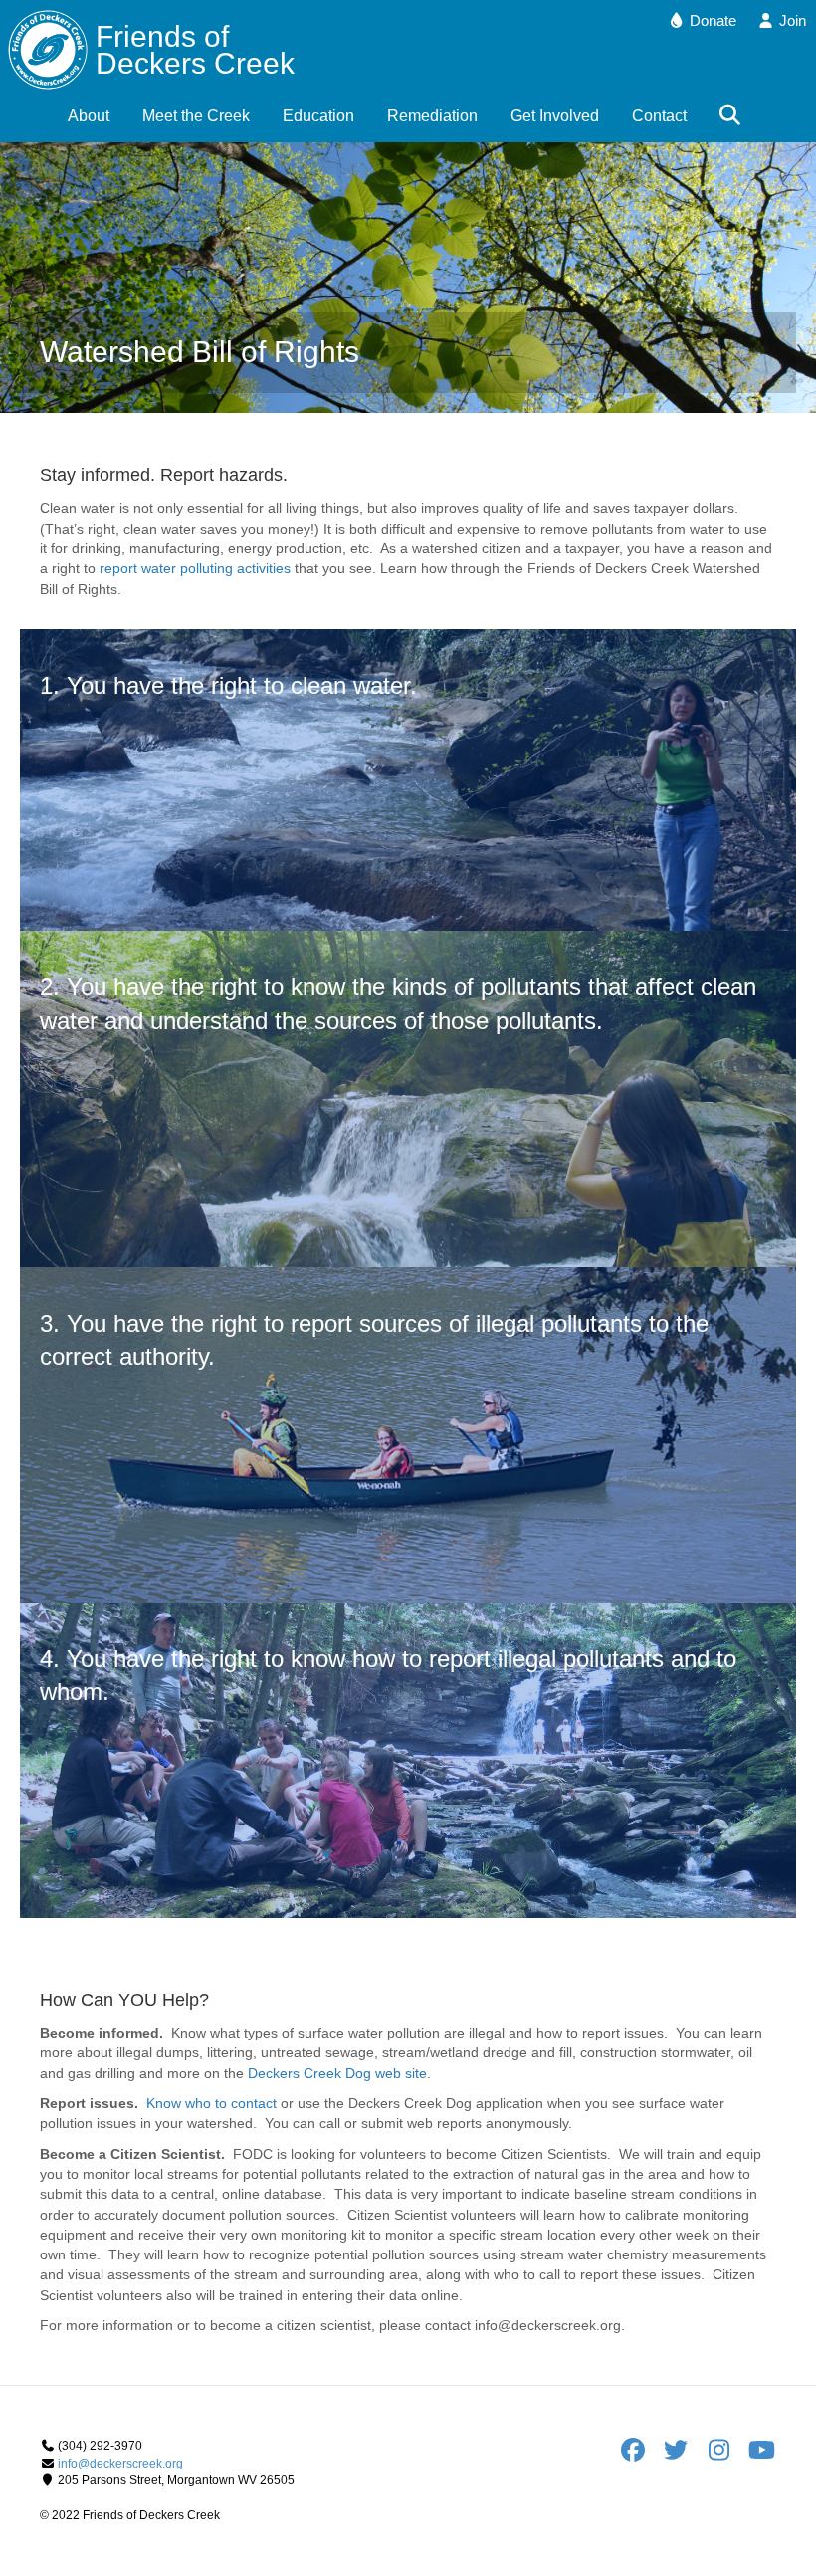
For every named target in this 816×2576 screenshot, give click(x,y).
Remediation (432, 116)
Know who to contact (211, 2103)
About (89, 116)
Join (791, 20)
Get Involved (555, 116)
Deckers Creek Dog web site (337, 2073)
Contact (659, 116)
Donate (711, 20)
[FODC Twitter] (682, 2455)
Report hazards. (224, 475)
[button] (734, 116)
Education (318, 116)
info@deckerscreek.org (120, 2464)
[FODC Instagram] (725, 2455)
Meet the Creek (196, 116)
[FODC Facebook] (639, 2455)
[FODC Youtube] (761, 2455)
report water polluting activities (195, 568)
